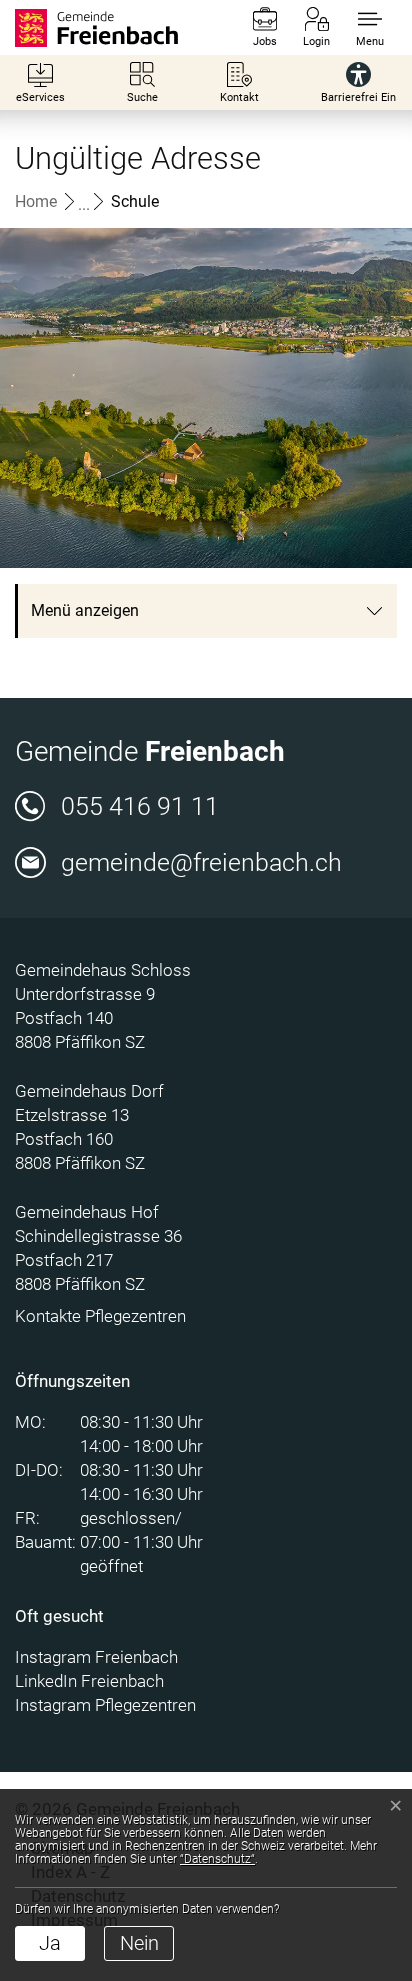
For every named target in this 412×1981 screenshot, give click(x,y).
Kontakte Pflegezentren (100, 1316)
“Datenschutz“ (217, 1859)
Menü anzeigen (85, 610)
